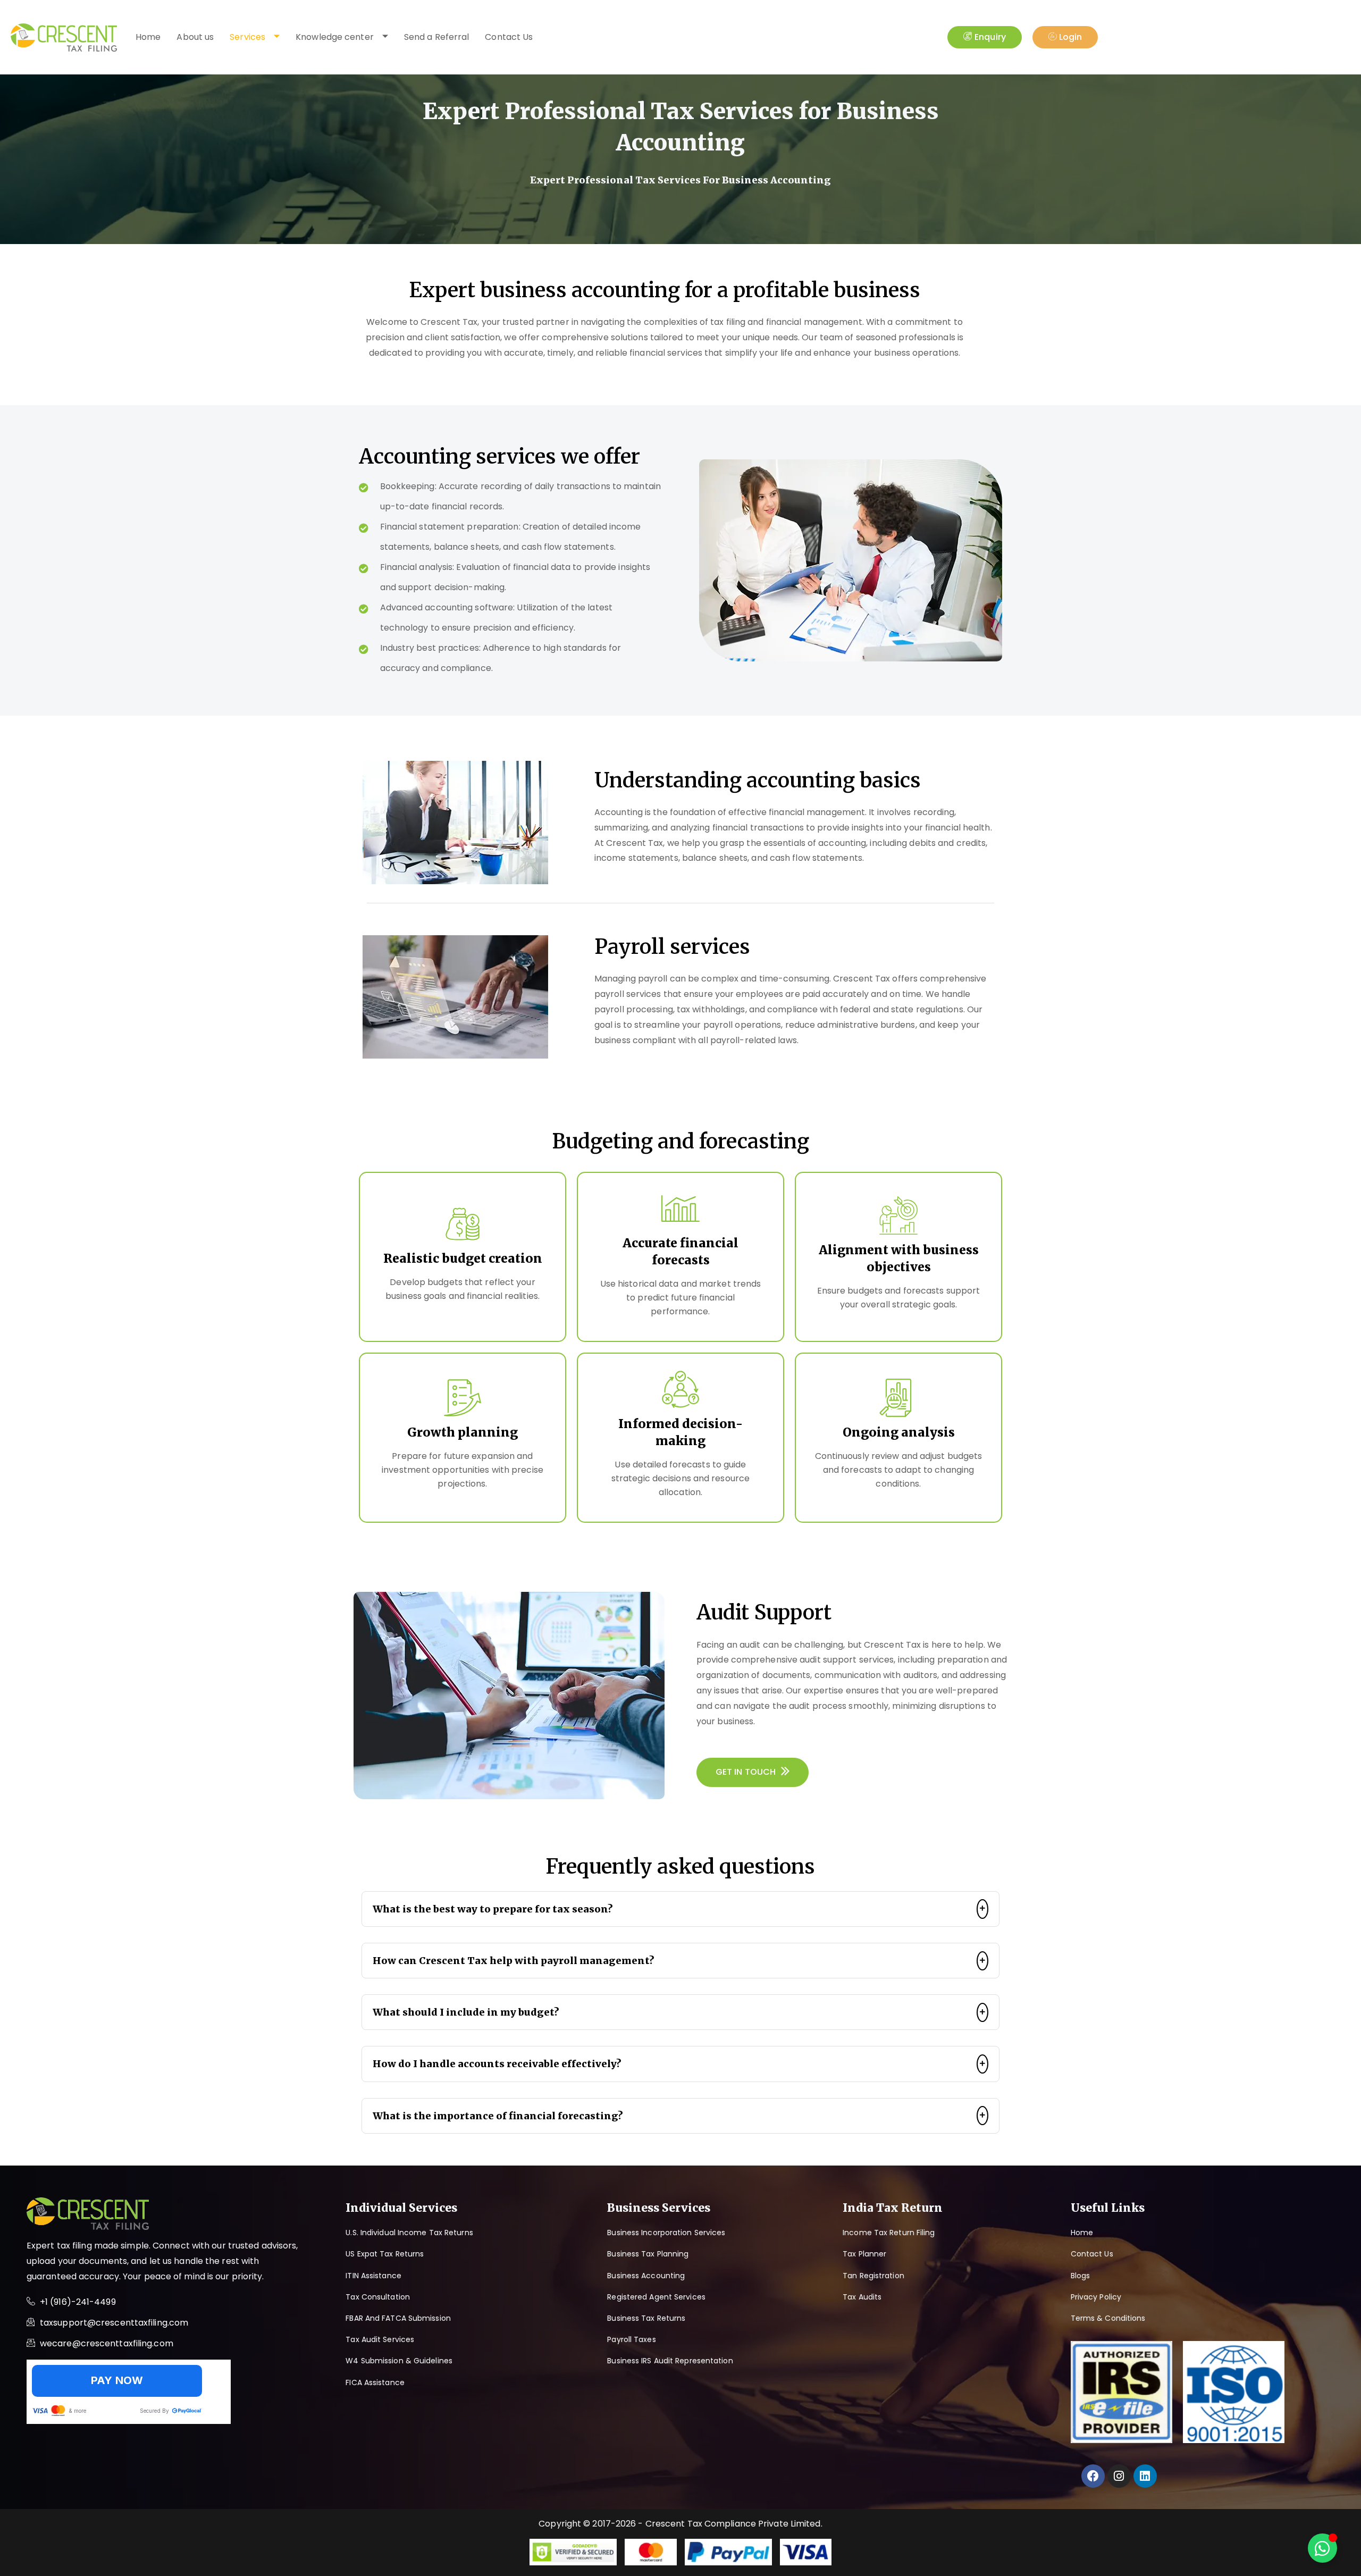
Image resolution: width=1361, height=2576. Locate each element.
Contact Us (509, 37)
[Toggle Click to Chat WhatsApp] (1322, 2548)
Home (148, 37)
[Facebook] (1093, 2476)
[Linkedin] (1145, 2476)
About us (195, 37)
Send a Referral (437, 37)
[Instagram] (1119, 2476)
